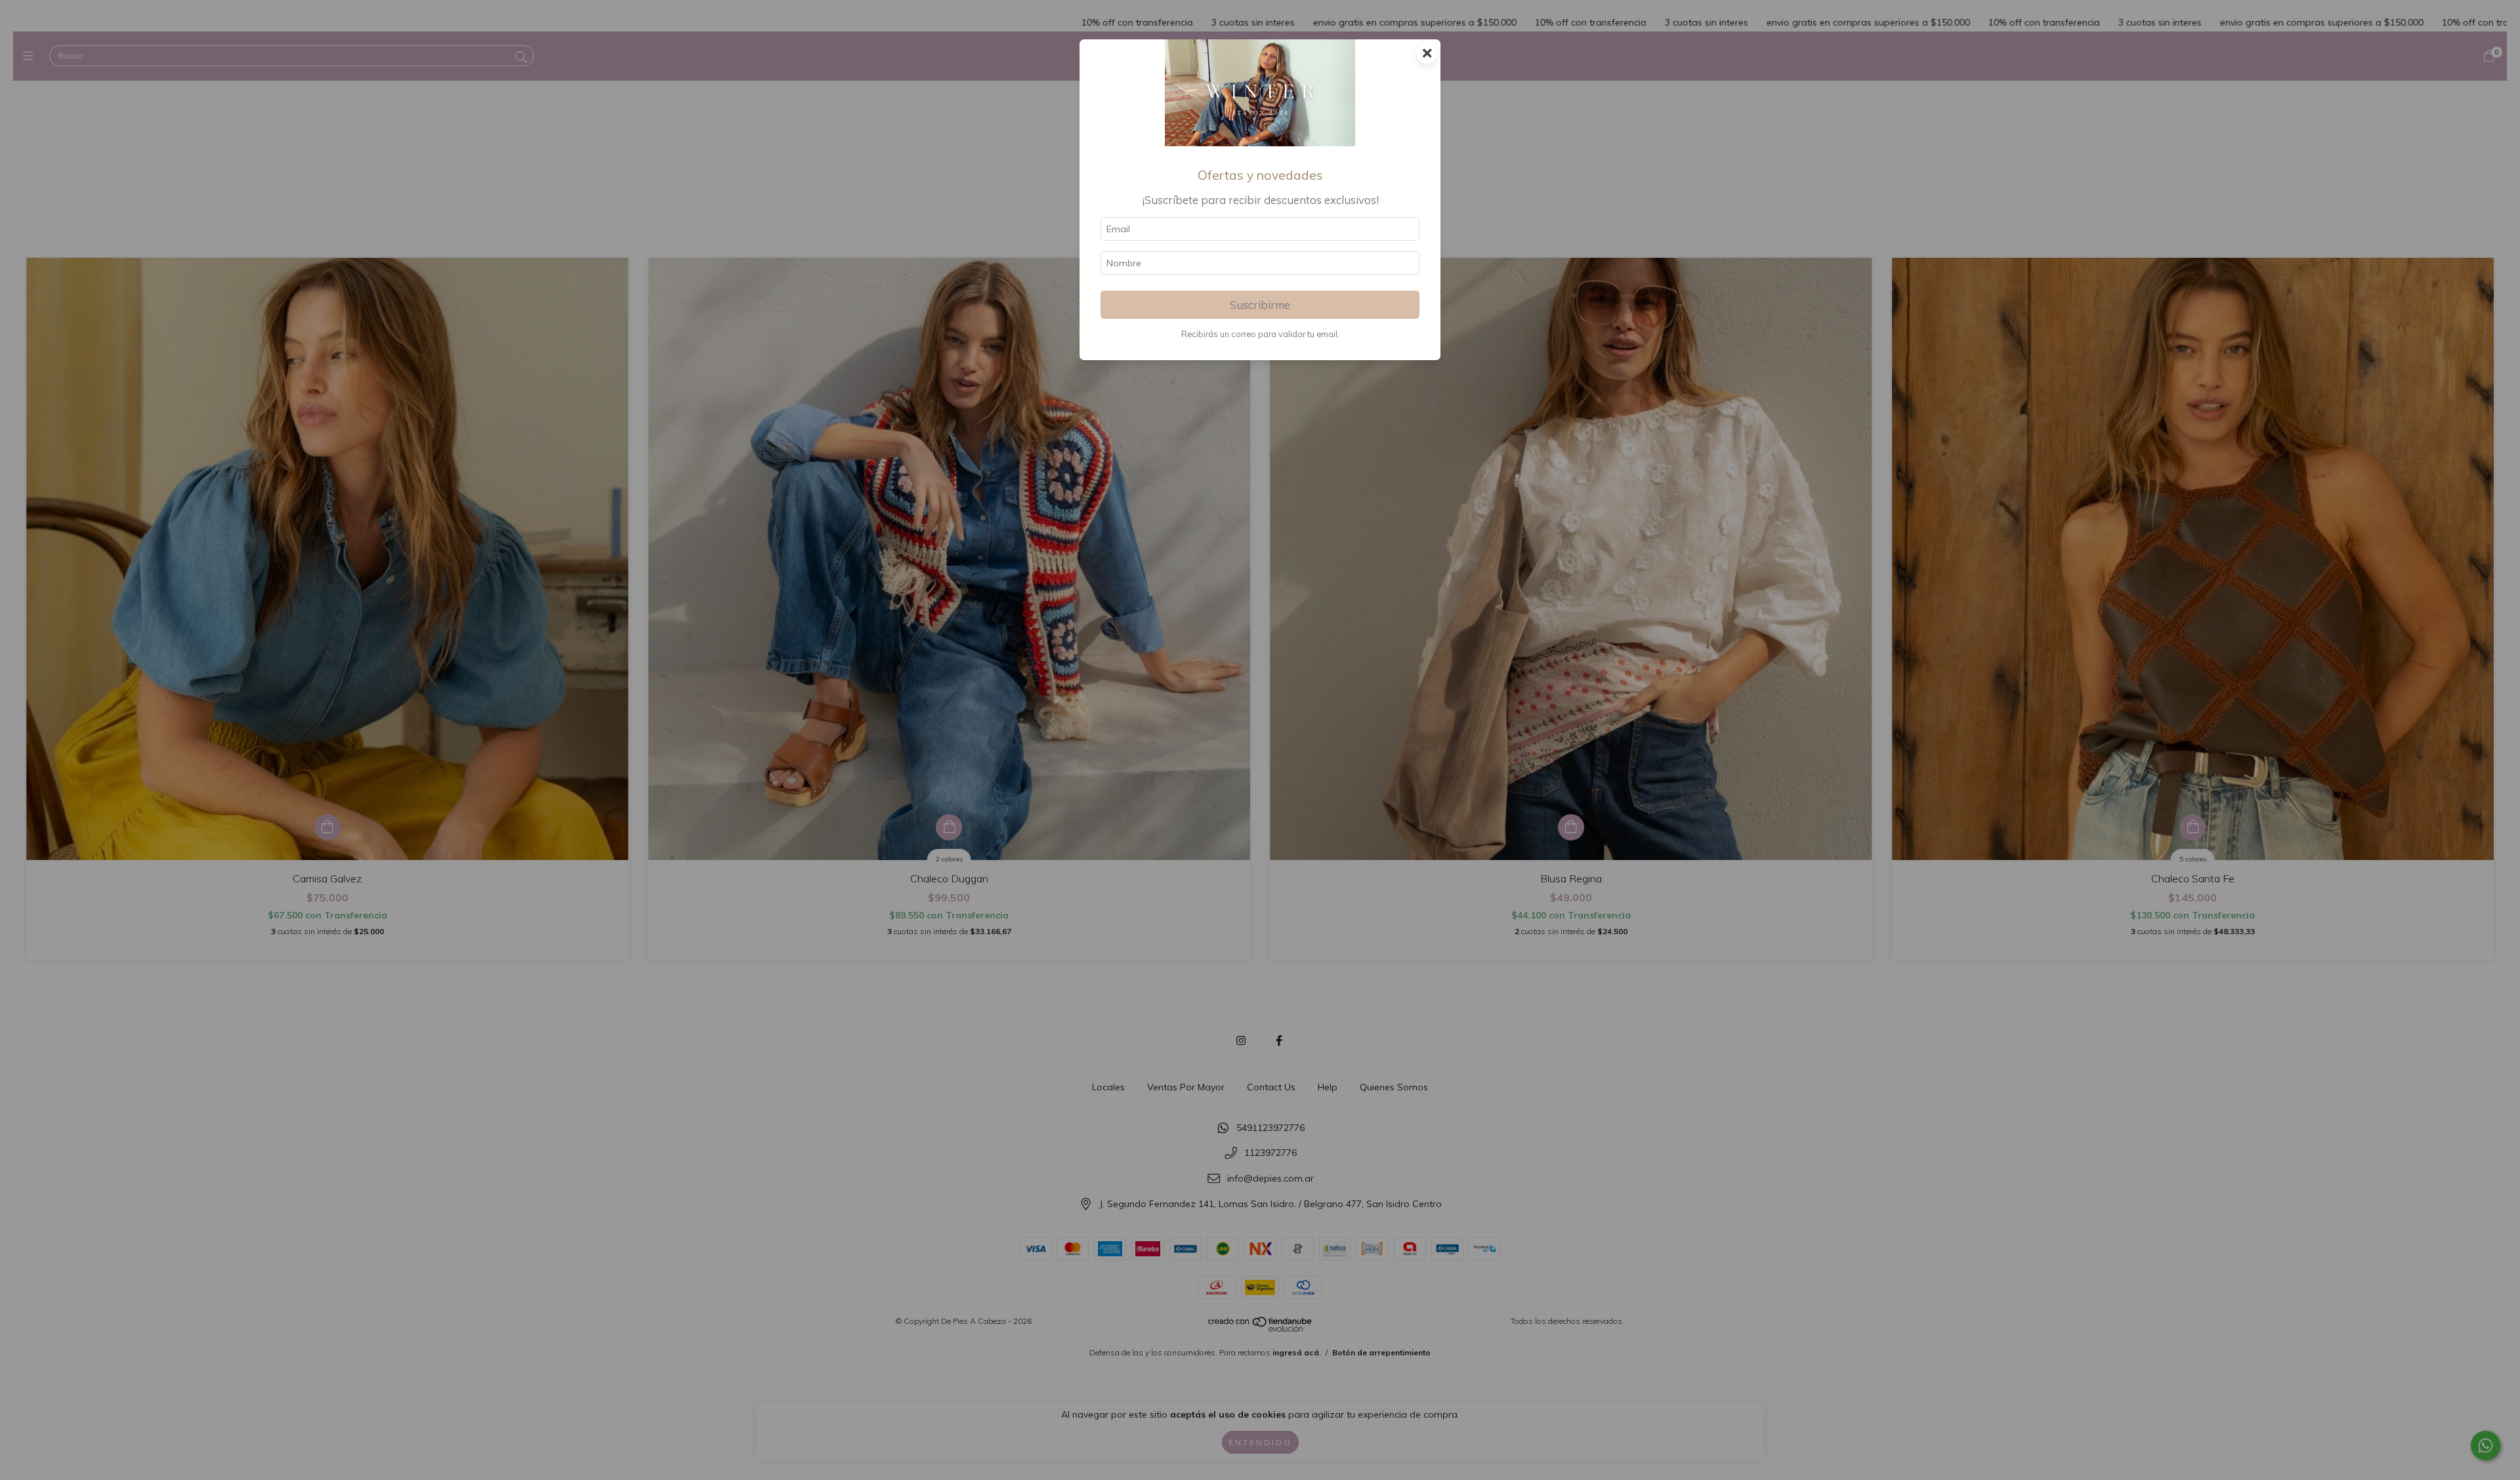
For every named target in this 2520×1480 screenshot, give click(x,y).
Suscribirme (1260, 305)
